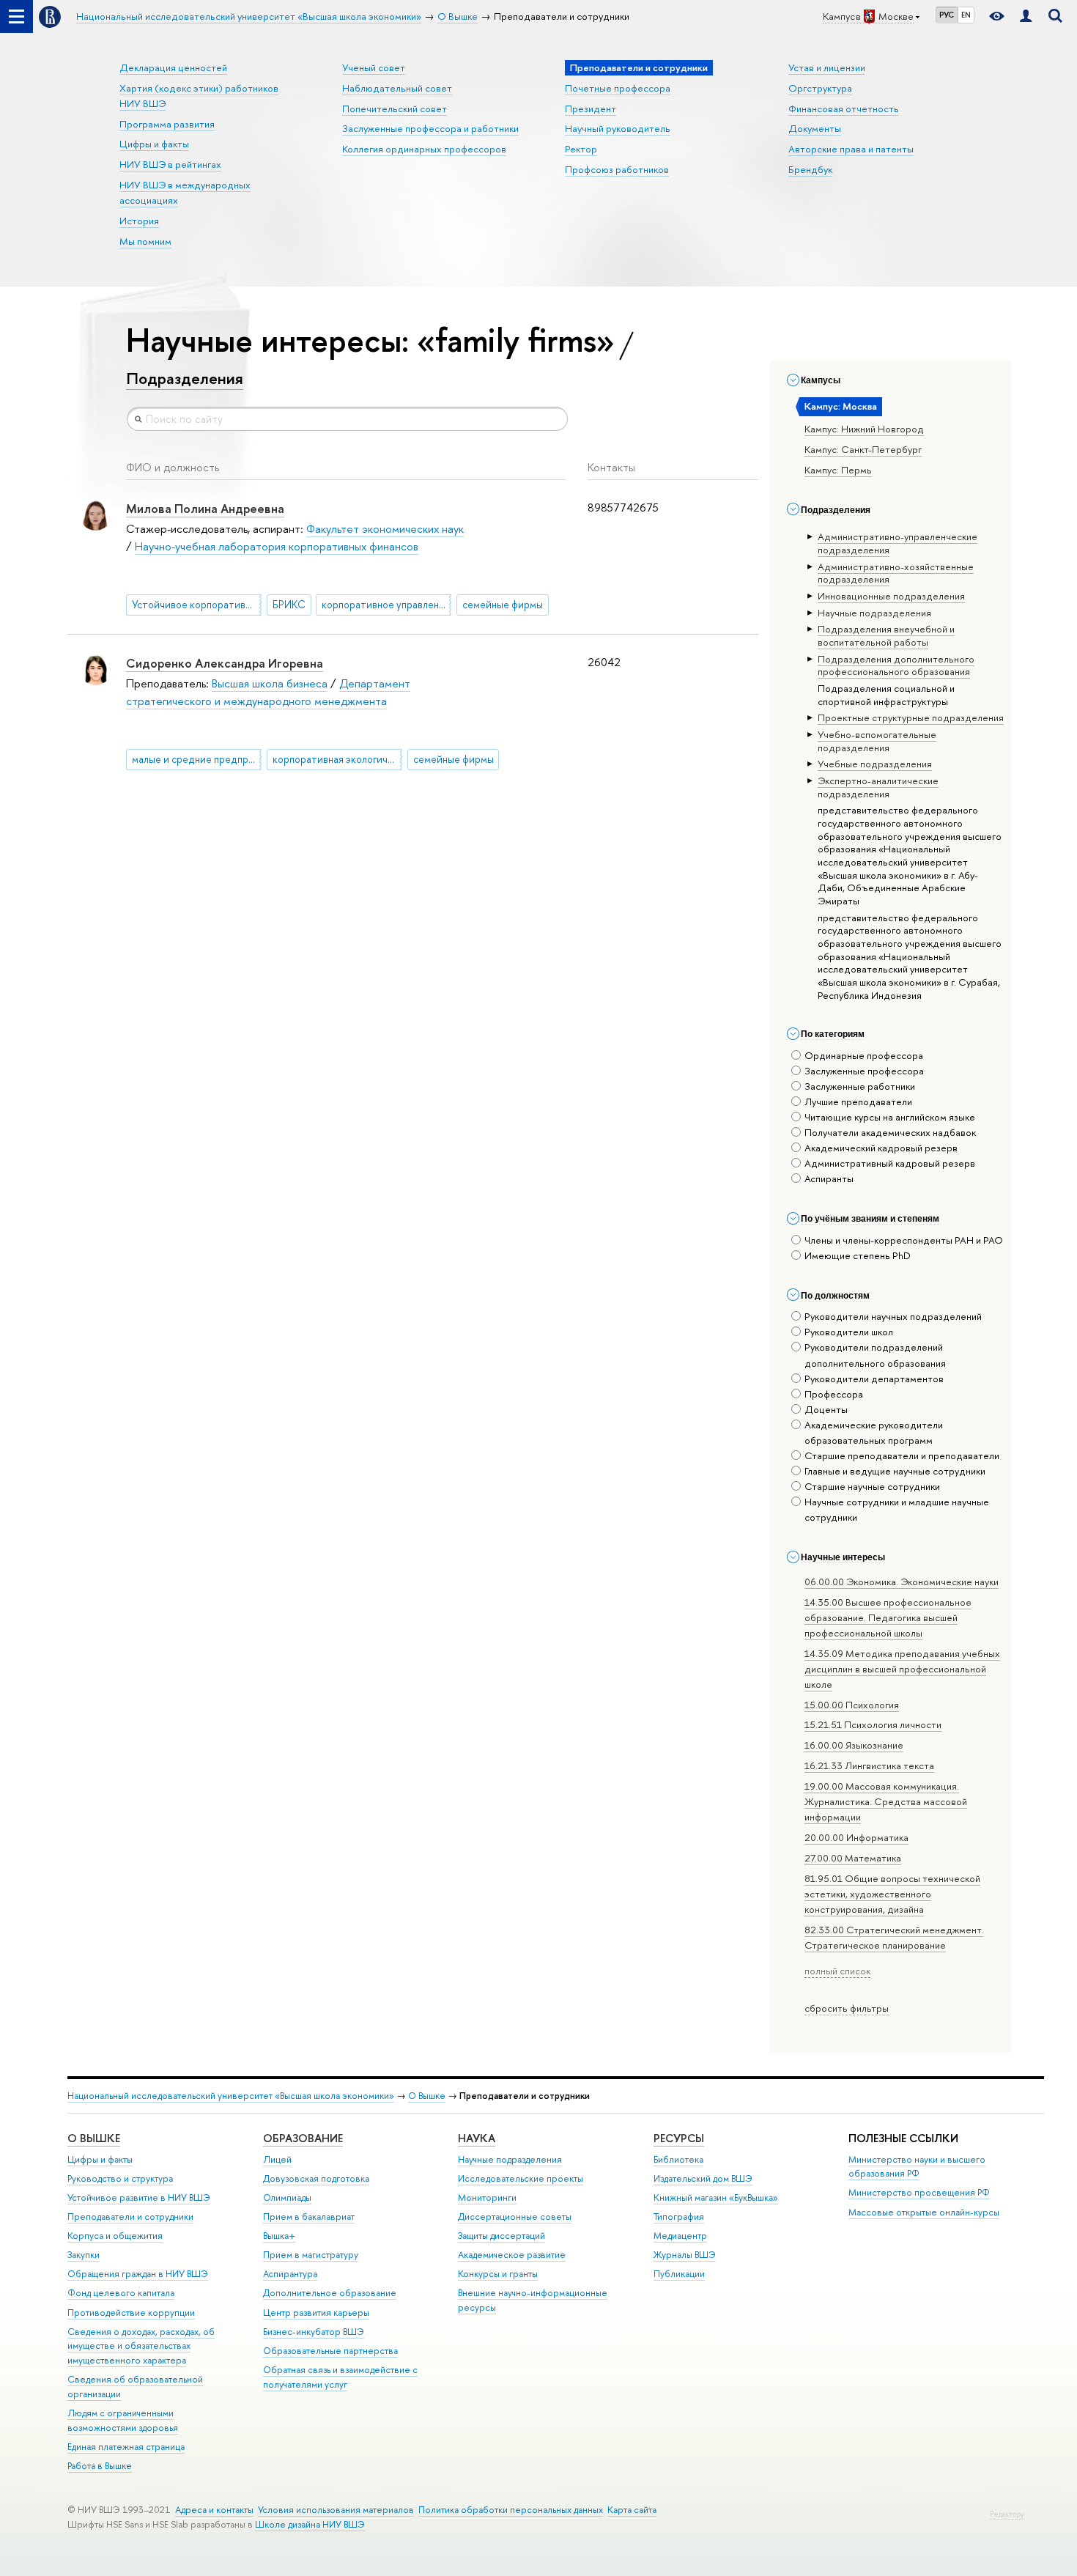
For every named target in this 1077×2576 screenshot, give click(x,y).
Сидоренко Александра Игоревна (225, 663)
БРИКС (289, 605)
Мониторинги (487, 2197)
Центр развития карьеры (316, 2313)
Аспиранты (829, 1178)
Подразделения (185, 378)
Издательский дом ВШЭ (703, 2178)
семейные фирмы (503, 605)
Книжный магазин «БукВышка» (716, 2197)
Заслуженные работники (860, 1086)
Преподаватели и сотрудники (130, 2217)
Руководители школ (849, 1332)
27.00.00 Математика (853, 1858)
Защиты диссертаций (502, 2236)
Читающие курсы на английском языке (890, 1117)
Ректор (581, 149)
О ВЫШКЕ (94, 2138)
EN (966, 15)
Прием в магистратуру (311, 2255)
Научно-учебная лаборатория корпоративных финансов (277, 546)
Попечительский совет (395, 108)
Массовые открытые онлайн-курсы (924, 2212)
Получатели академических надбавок (890, 1132)
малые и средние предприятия (197, 759)
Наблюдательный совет (397, 88)
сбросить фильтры (847, 2008)
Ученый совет (374, 67)
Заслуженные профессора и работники (430, 128)
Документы (815, 128)
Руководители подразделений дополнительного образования (875, 1355)
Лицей (277, 2159)
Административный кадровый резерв (890, 1163)
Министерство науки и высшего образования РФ (917, 2167)
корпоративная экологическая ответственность (337, 759)
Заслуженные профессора (864, 1071)
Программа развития (167, 124)
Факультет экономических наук (385, 529)
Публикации (679, 2274)
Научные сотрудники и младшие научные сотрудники (897, 1509)
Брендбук (810, 169)
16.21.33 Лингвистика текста (869, 1765)
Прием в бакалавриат (309, 2217)
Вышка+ (279, 2236)
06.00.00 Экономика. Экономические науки (902, 1582)
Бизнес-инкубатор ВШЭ (314, 2332)
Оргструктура (820, 88)
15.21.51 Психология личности (873, 1724)
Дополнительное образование (330, 2293)
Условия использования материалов (336, 2510)
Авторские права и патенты (851, 149)
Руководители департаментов (874, 1379)
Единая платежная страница (126, 2447)
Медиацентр (680, 2236)
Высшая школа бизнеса (270, 683)
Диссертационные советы (515, 2217)
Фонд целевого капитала (121, 2293)
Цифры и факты (154, 144)
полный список (837, 1971)
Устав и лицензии (827, 67)
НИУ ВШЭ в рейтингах (170, 164)
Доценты (826, 1409)
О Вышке (427, 2096)
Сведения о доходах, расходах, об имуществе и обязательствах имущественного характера (141, 2346)
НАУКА (477, 2138)
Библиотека (678, 2159)
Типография (679, 2217)
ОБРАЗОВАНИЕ (303, 2138)
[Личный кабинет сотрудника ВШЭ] (1026, 16)
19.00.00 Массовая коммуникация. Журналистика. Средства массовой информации (886, 1801)
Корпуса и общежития (115, 2236)
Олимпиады (287, 2197)
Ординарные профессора (864, 1055)
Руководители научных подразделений (893, 1316)
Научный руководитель (618, 128)
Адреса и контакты (214, 2510)
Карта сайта (632, 2510)
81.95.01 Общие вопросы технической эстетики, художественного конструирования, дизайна (892, 1894)
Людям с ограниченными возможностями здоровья (123, 2420)
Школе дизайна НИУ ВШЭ (310, 2524)
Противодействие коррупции (131, 2313)
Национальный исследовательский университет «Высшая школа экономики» (231, 2096)
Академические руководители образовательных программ (874, 1432)
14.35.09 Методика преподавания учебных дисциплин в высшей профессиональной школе (902, 1669)
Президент (591, 108)
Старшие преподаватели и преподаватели (902, 1455)
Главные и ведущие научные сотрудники (895, 1471)
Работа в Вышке (100, 2466)
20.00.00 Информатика (856, 1837)
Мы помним (145, 241)
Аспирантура (290, 2274)
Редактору (1007, 2514)
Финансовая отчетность (844, 108)
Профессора (834, 1394)
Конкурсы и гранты (498, 2274)
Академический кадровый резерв (881, 1148)
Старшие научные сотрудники (872, 1486)
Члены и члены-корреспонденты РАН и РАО (904, 1240)
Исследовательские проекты (521, 2178)
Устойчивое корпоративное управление (197, 605)
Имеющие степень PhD (858, 1255)
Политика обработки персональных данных (511, 2510)
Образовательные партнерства (330, 2351)
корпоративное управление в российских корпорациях (386, 605)
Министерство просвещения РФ (919, 2192)
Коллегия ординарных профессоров (424, 149)
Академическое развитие (512, 2255)
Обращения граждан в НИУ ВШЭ (138, 2274)
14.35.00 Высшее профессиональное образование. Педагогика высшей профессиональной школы (888, 1617)
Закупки (84, 2255)
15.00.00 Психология (852, 1705)
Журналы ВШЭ (685, 2255)
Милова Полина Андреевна (205, 508)
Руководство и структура (120, 2178)
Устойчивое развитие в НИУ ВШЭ (139, 2197)
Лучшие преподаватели (858, 1101)
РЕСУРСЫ (679, 2138)
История (139, 221)
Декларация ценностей (173, 67)
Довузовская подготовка (316, 2178)
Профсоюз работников (617, 169)
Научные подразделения (510, 2159)
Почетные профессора (618, 88)
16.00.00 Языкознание (854, 1745)
